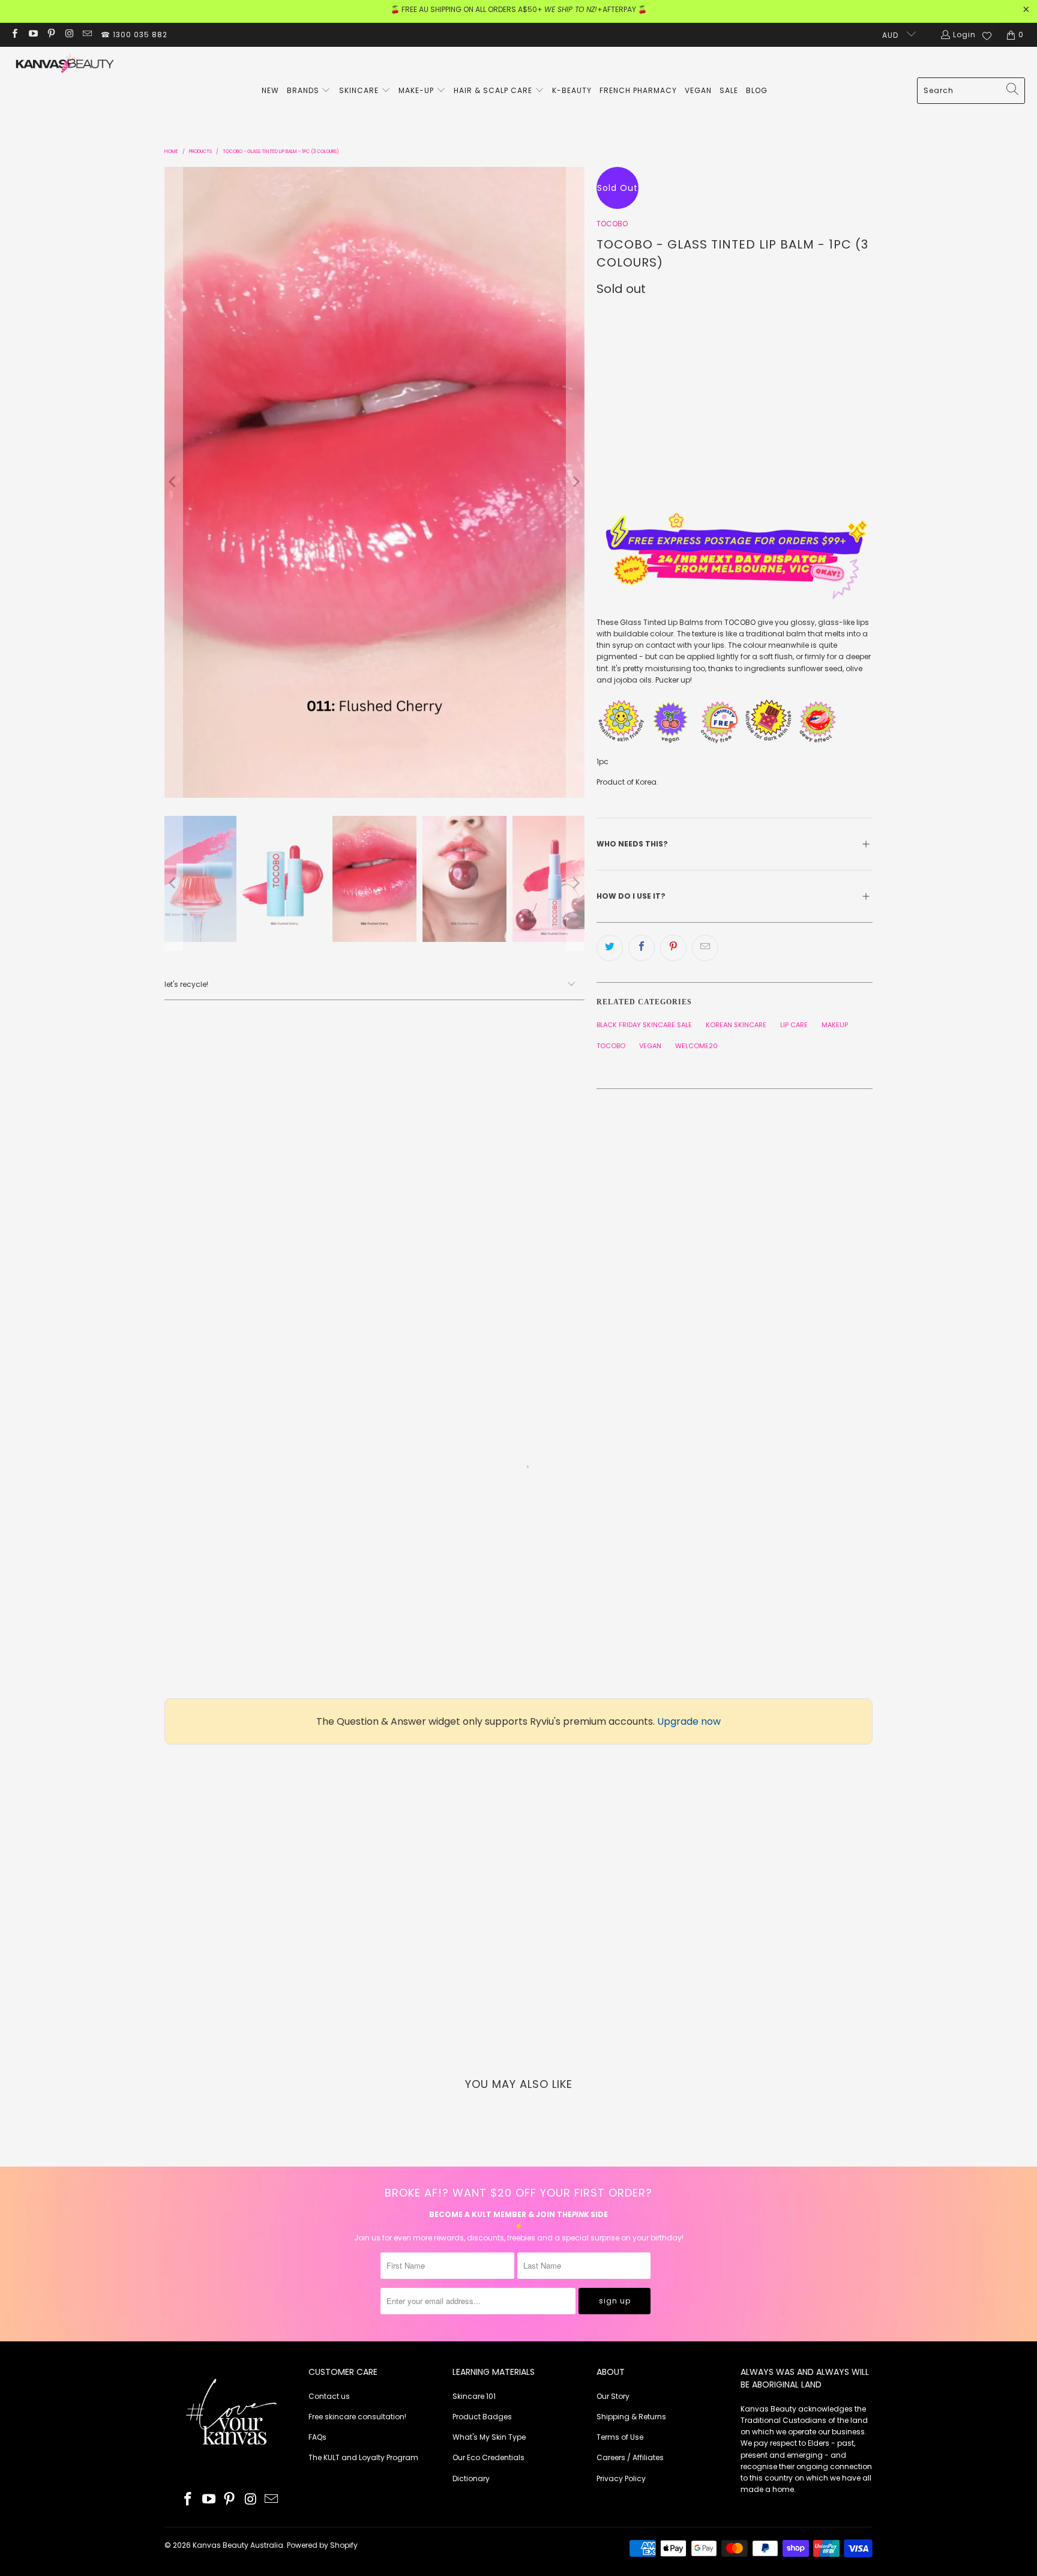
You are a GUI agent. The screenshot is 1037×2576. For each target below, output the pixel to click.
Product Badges (482, 2417)
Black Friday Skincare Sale (644, 1025)
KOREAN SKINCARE (736, 1025)
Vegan (650, 1046)
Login (964, 35)
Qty (604, 368)
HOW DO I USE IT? (632, 896)
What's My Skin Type (489, 2437)
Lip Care (794, 1025)
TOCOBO (612, 224)
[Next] (576, 482)
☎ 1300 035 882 (134, 35)
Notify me (717, 475)
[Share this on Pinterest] (673, 948)
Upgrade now (689, 1721)
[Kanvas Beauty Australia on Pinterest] (51, 35)
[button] (309, 91)
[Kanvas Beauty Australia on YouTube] (32, 35)
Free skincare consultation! (357, 2417)
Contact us (329, 2396)
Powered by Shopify (322, 2545)
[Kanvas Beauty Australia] (65, 65)
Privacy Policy (621, 2478)
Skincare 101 (474, 2396)
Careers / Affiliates (630, 2457)
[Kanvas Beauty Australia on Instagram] (69, 35)
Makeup (835, 1025)
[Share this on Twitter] (610, 948)
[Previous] (173, 482)
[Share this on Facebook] (642, 948)
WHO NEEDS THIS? (632, 844)
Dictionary (471, 2478)
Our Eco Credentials (488, 2457)
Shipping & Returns (631, 2417)
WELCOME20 (696, 1046)
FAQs (317, 2437)
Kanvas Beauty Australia (238, 2545)
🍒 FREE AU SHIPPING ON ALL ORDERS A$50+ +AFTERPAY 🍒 (519, 9)
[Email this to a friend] (705, 948)
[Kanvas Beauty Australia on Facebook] (14, 35)
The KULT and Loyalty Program (363, 2457)
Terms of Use (620, 2437)
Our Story (613, 2396)
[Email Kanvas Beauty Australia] (87, 35)
